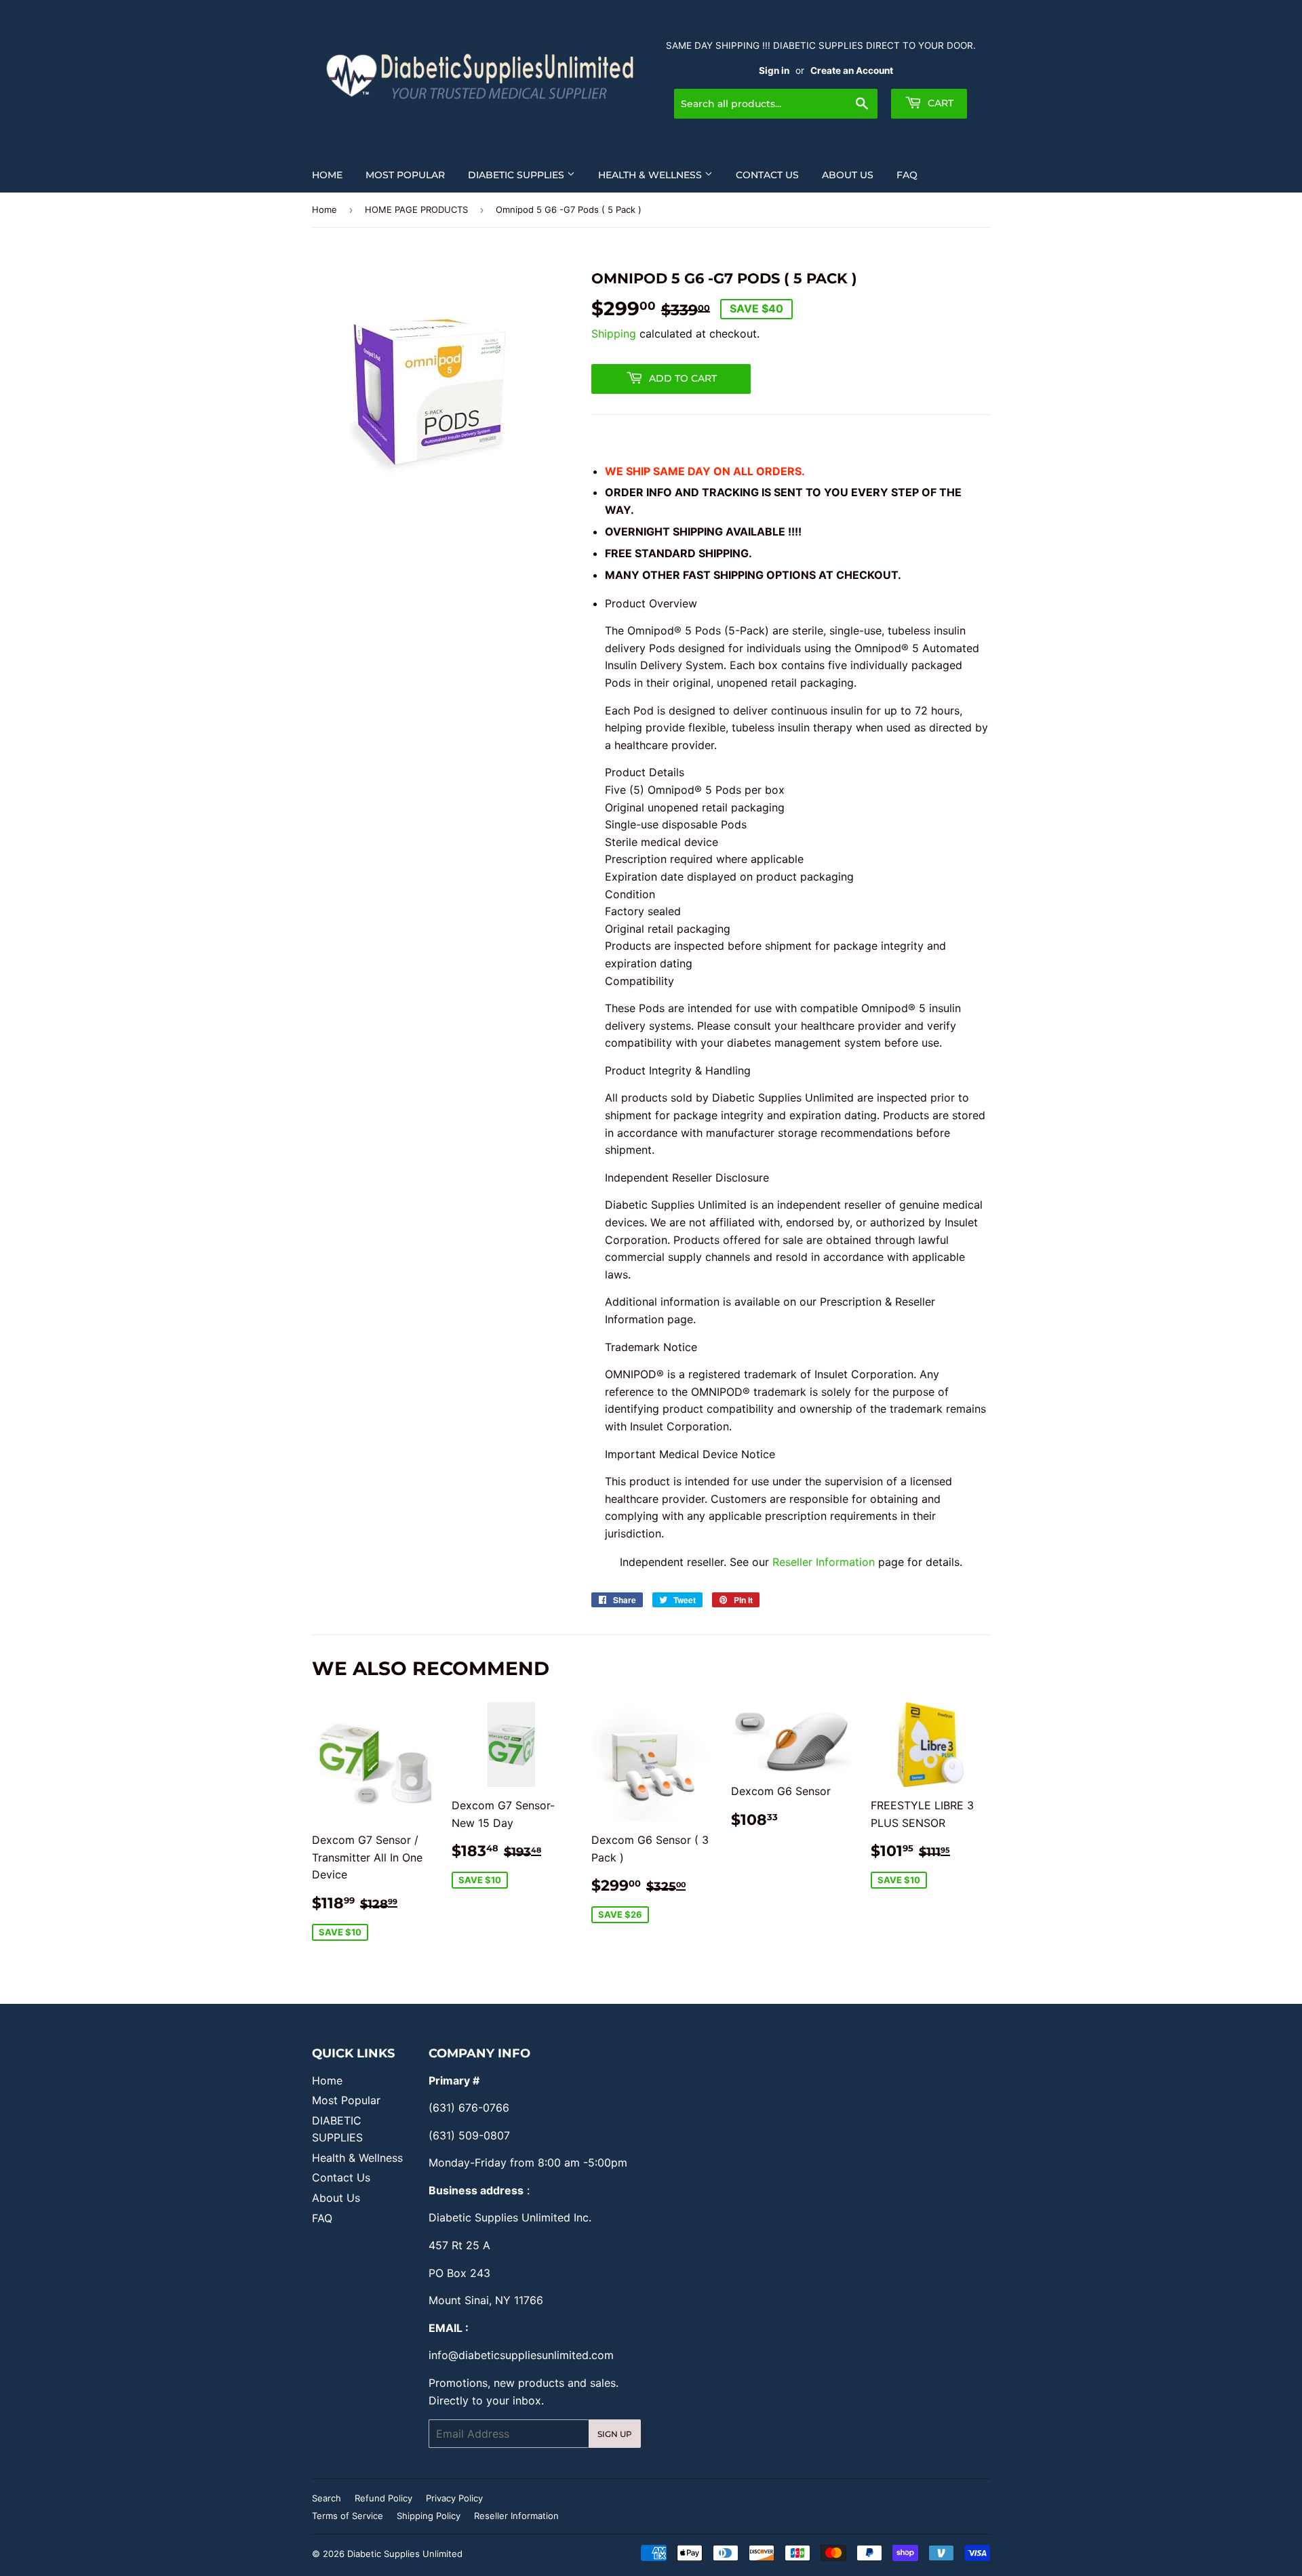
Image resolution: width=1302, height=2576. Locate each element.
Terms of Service (348, 2516)
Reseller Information (825, 1562)
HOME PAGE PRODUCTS (416, 209)
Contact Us (767, 175)
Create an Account (852, 71)
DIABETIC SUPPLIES (517, 175)
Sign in (774, 71)
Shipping (614, 334)
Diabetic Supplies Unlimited (405, 2554)
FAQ (907, 175)
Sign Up (615, 2434)
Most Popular (405, 175)
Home (327, 175)
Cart (939, 103)
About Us (848, 175)
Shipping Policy (429, 2516)
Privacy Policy (454, 2498)
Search (327, 2498)
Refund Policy (383, 2498)
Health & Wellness (651, 175)
